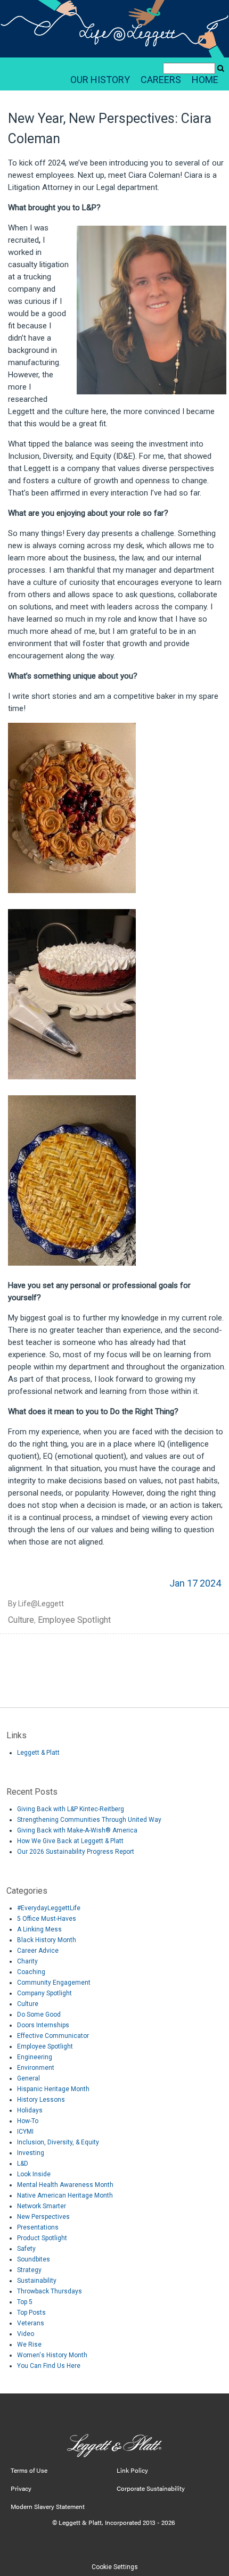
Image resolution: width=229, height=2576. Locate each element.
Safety (26, 2249)
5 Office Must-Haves (47, 1919)
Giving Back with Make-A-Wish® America (77, 1830)
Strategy (29, 2270)
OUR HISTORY (100, 80)
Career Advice (38, 1951)
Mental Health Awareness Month (65, 2185)
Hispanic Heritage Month (53, 2089)
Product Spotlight (42, 2238)
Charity (27, 1961)
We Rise (29, 2344)
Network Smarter (42, 2206)
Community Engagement (54, 1983)
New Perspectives (43, 2217)
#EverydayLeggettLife (49, 1908)
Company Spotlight (44, 1993)
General (28, 2078)
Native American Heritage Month (65, 2195)
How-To (28, 2121)
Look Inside (34, 2174)
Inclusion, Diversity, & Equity (58, 2142)
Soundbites (34, 2259)
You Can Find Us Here (49, 2366)
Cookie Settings (115, 2567)
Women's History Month (52, 2355)
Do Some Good (39, 2014)
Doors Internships (43, 2025)
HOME (205, 80)
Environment (36, 2068)
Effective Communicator (53, 2036)
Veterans (31, 2323)
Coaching (31, 1972)
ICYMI (25, 2132)
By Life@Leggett (36, 1604)
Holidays (30, 2110)
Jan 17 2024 (195, 1583)
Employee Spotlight (74, 1620)
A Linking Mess (39, 1929)
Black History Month (47, 1940)
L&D (23, 2164)
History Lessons (41, 2100)
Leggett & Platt (38, 1753)
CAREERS (161, 80)
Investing (31, 2153)
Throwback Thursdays (50, 2291)
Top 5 (25, 2302)
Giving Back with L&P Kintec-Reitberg (71, 1809)
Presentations (38, 2227)
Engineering (35, 2057)
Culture (21, 1620)
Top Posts (31, 2313)
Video (26, 2334)
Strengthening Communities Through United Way (89, 1820)
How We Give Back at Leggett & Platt (70, 1841)
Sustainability (37, 2281)
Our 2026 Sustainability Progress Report (76, 1852)
